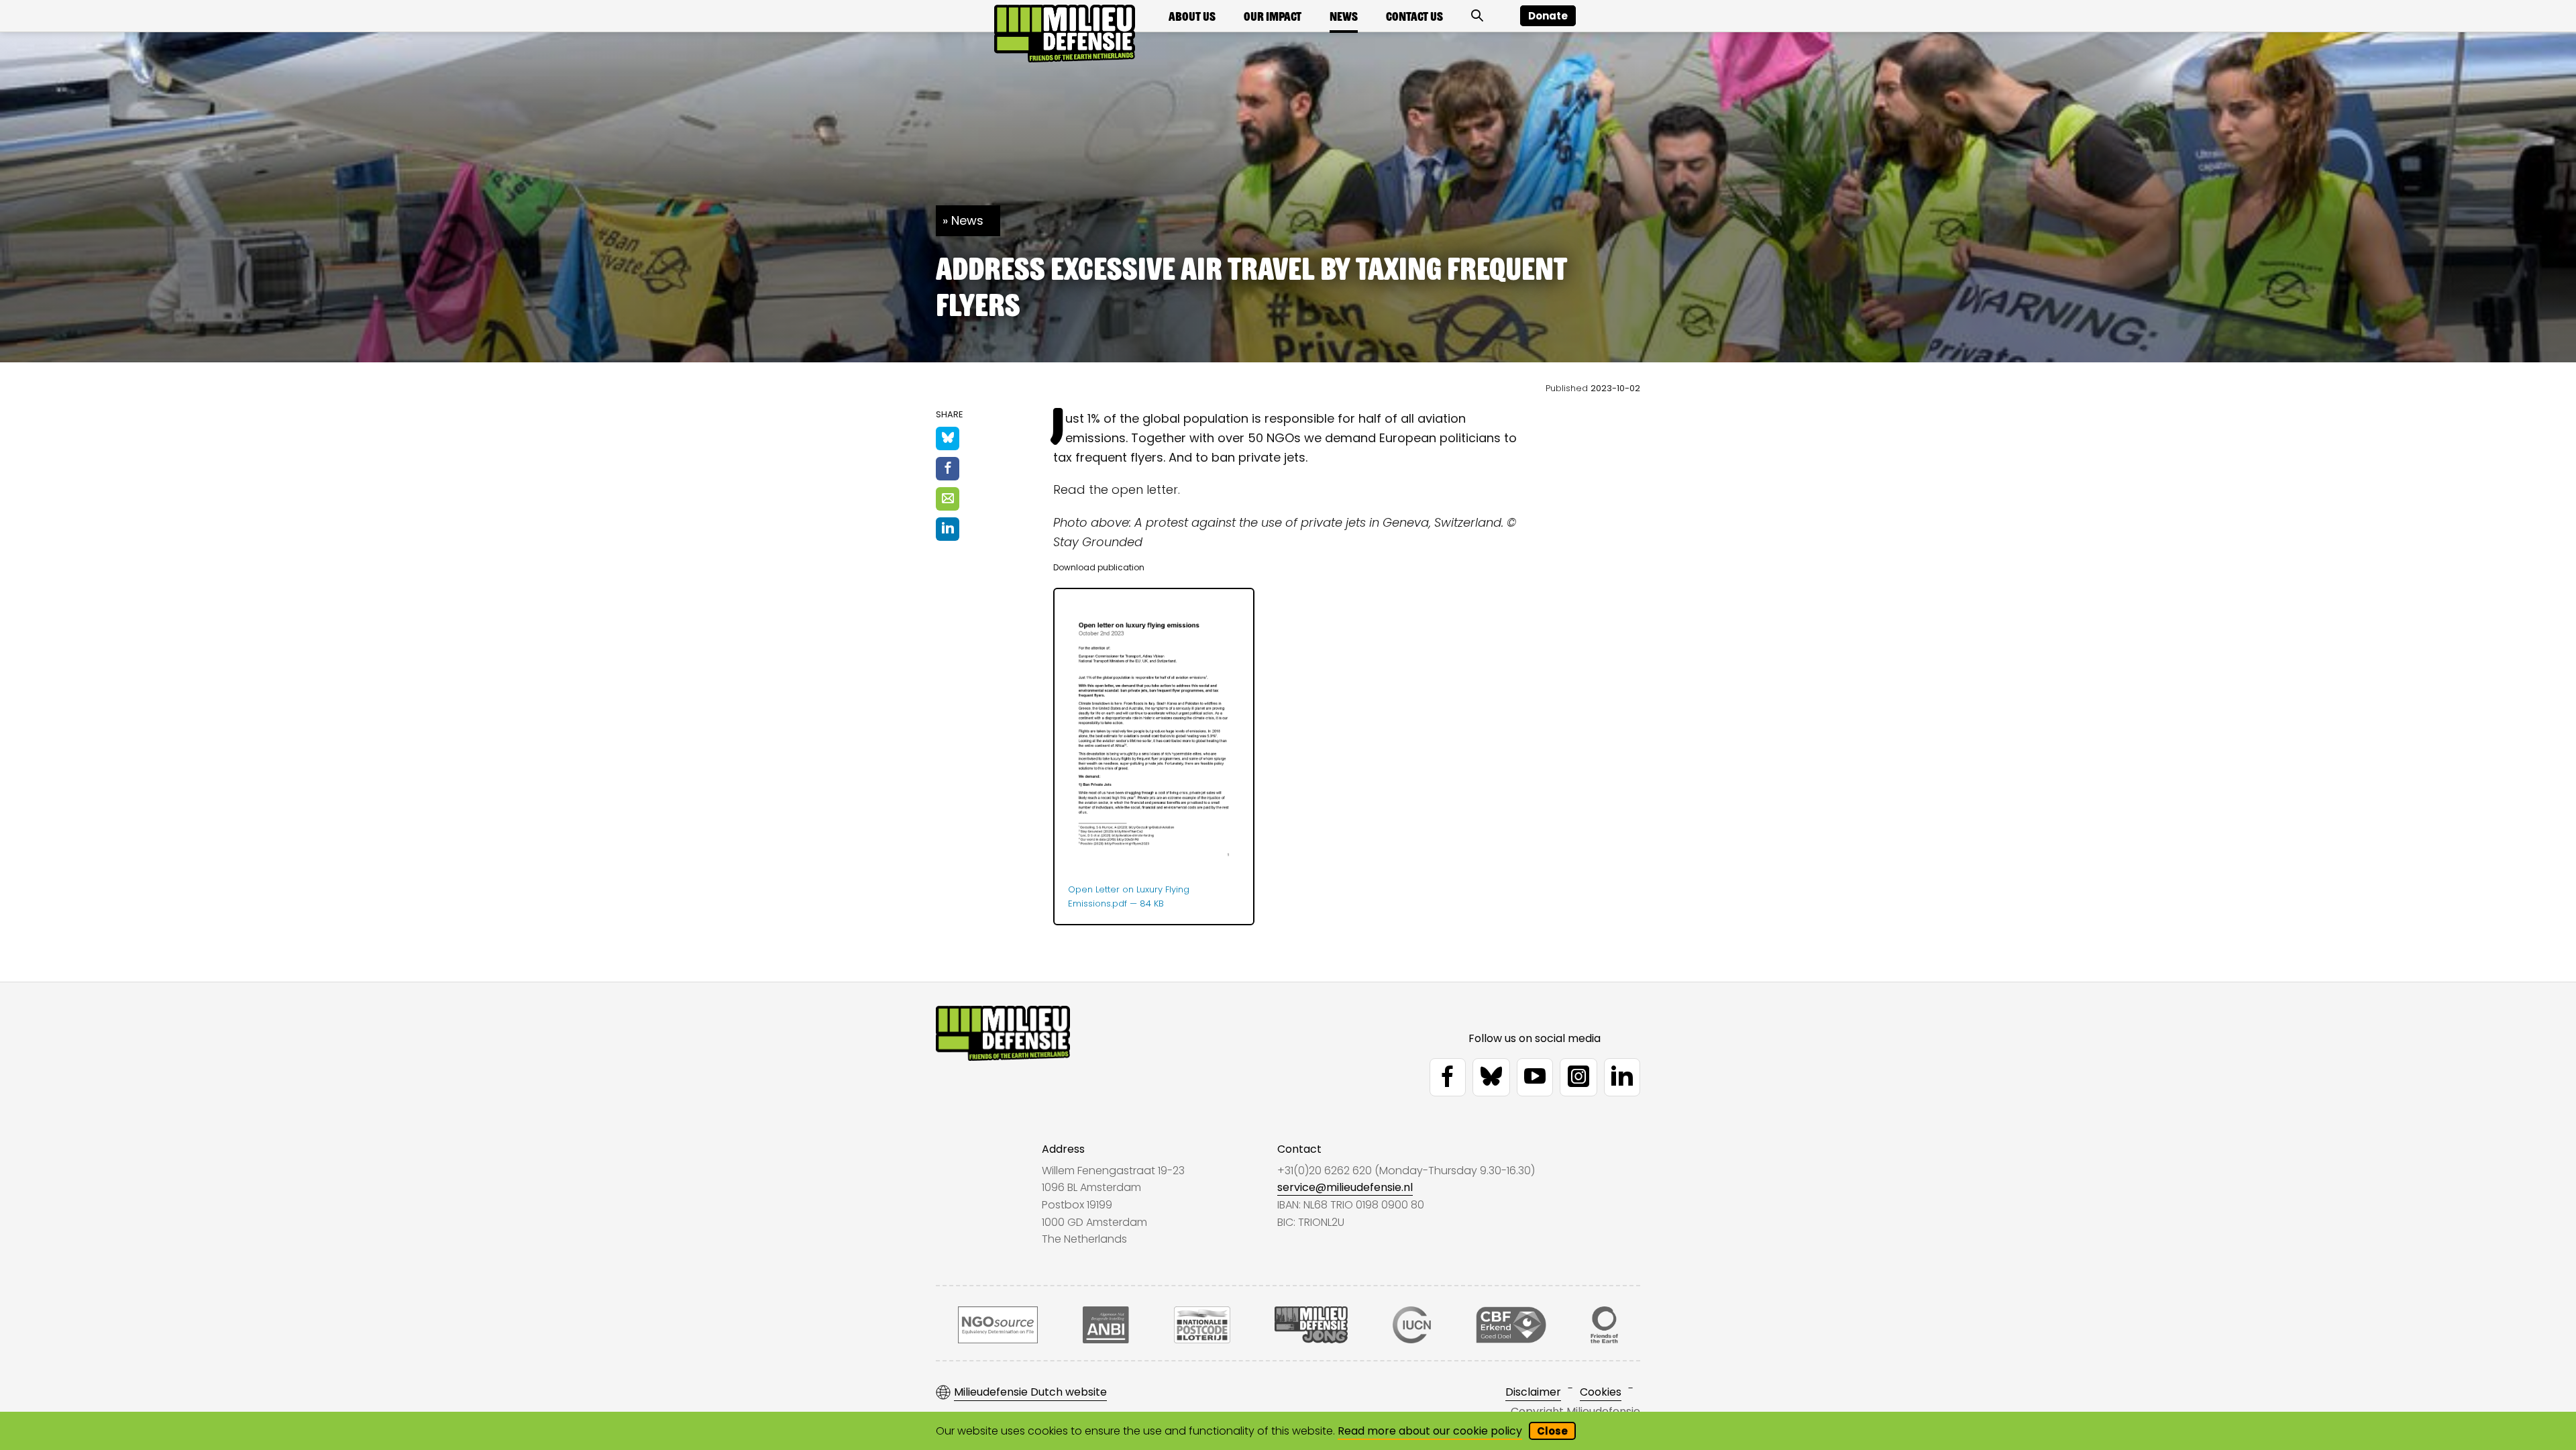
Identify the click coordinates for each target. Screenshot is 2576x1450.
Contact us (1414, 16)
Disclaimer (1533, 1392)
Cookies (1601, 1392)
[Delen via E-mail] (948, 499)
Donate (1548, 16)
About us (1192, 16)
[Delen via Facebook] (948, 469)
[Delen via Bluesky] (948, 438)
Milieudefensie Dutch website (1030, 1392)
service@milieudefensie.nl (1345, 1187)
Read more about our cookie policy (1430, 1431)
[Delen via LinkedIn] (948, 529)
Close (1552, 1431)
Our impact (1273, 16)
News (1344, 16)
